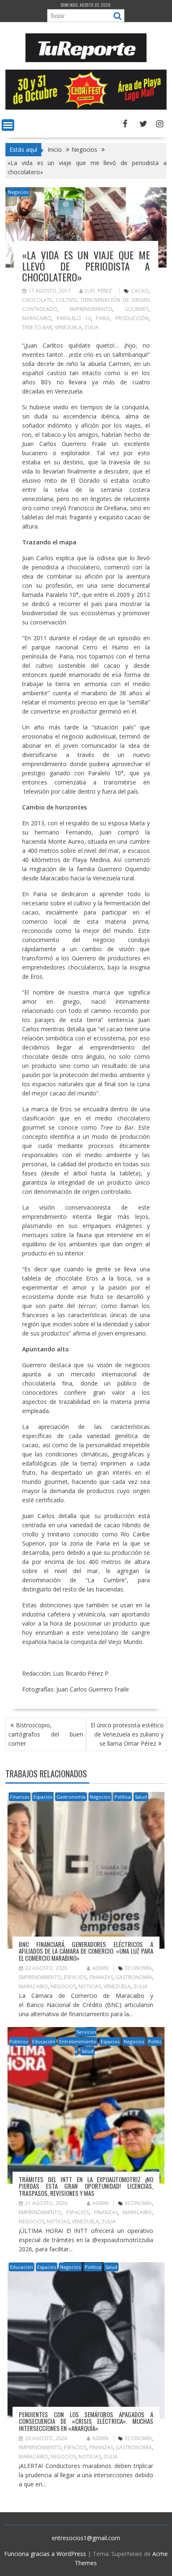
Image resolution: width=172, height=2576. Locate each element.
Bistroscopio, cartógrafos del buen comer (46, 1734)
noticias (90, 1986)
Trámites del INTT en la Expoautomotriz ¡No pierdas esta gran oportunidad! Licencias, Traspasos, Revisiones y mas (86, 2186)
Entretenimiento (78, 2041)
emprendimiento (91, 309)
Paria (103, 318)
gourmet (137, 309)
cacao (140, 291)
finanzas (101, 1977)
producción (132, 318)
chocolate (37, 300)
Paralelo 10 (74, 318)
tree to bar (37, 327)
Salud (141, 1797)
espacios (75, 1977)
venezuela (68, 327)
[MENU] (8, 125)
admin (100, 1968)
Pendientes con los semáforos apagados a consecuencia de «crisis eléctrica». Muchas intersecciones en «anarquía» (86, 2421)
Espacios (43, 1797)
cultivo (66, 300)
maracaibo (37, 318)
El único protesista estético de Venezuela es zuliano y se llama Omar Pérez (127, 1734)
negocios (63, 1986)
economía (139, 1968)
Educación (44, 2041)
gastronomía (134, 1977)
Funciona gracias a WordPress (45, 2554)
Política (123, 1797)
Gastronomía (71, 1797)
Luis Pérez (98, 291)
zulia (91, 327)
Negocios (18, 192)
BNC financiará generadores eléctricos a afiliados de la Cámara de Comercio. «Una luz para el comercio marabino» (86, 1951)
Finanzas (20, 1797)
